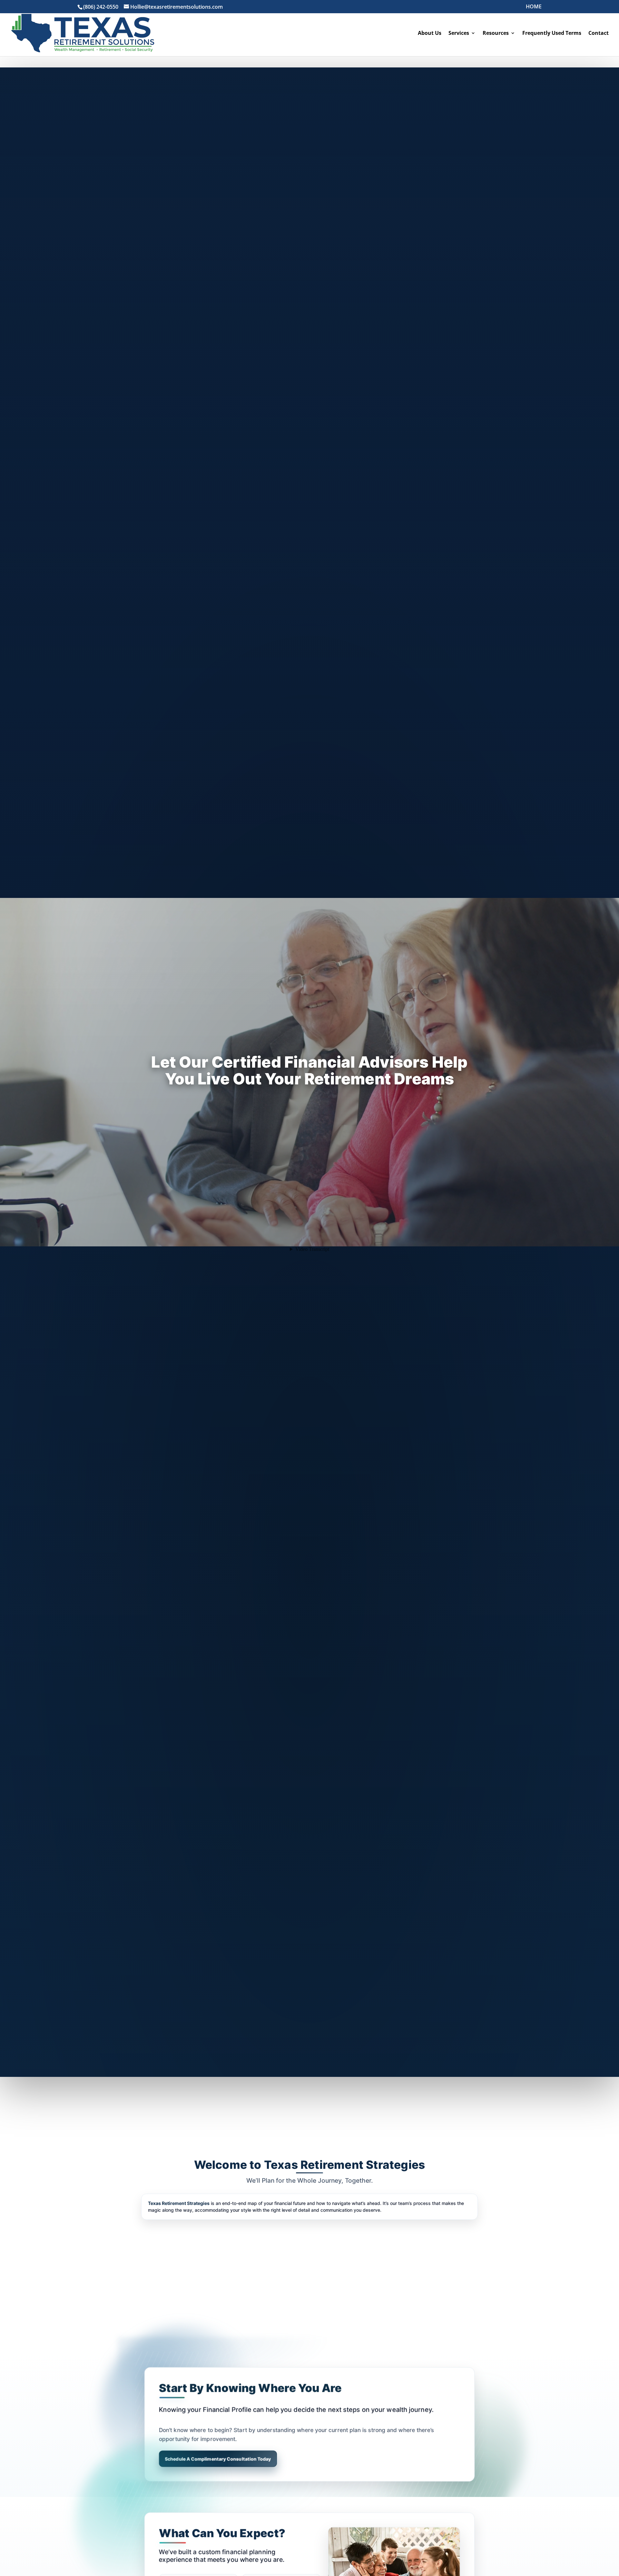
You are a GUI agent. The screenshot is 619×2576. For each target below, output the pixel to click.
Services (459, 34)
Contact (599, 34)
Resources (496, 34)
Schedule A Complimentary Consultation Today (218, 2459)
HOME (534, 7)
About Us (430, 34)
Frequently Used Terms (552, 34)
